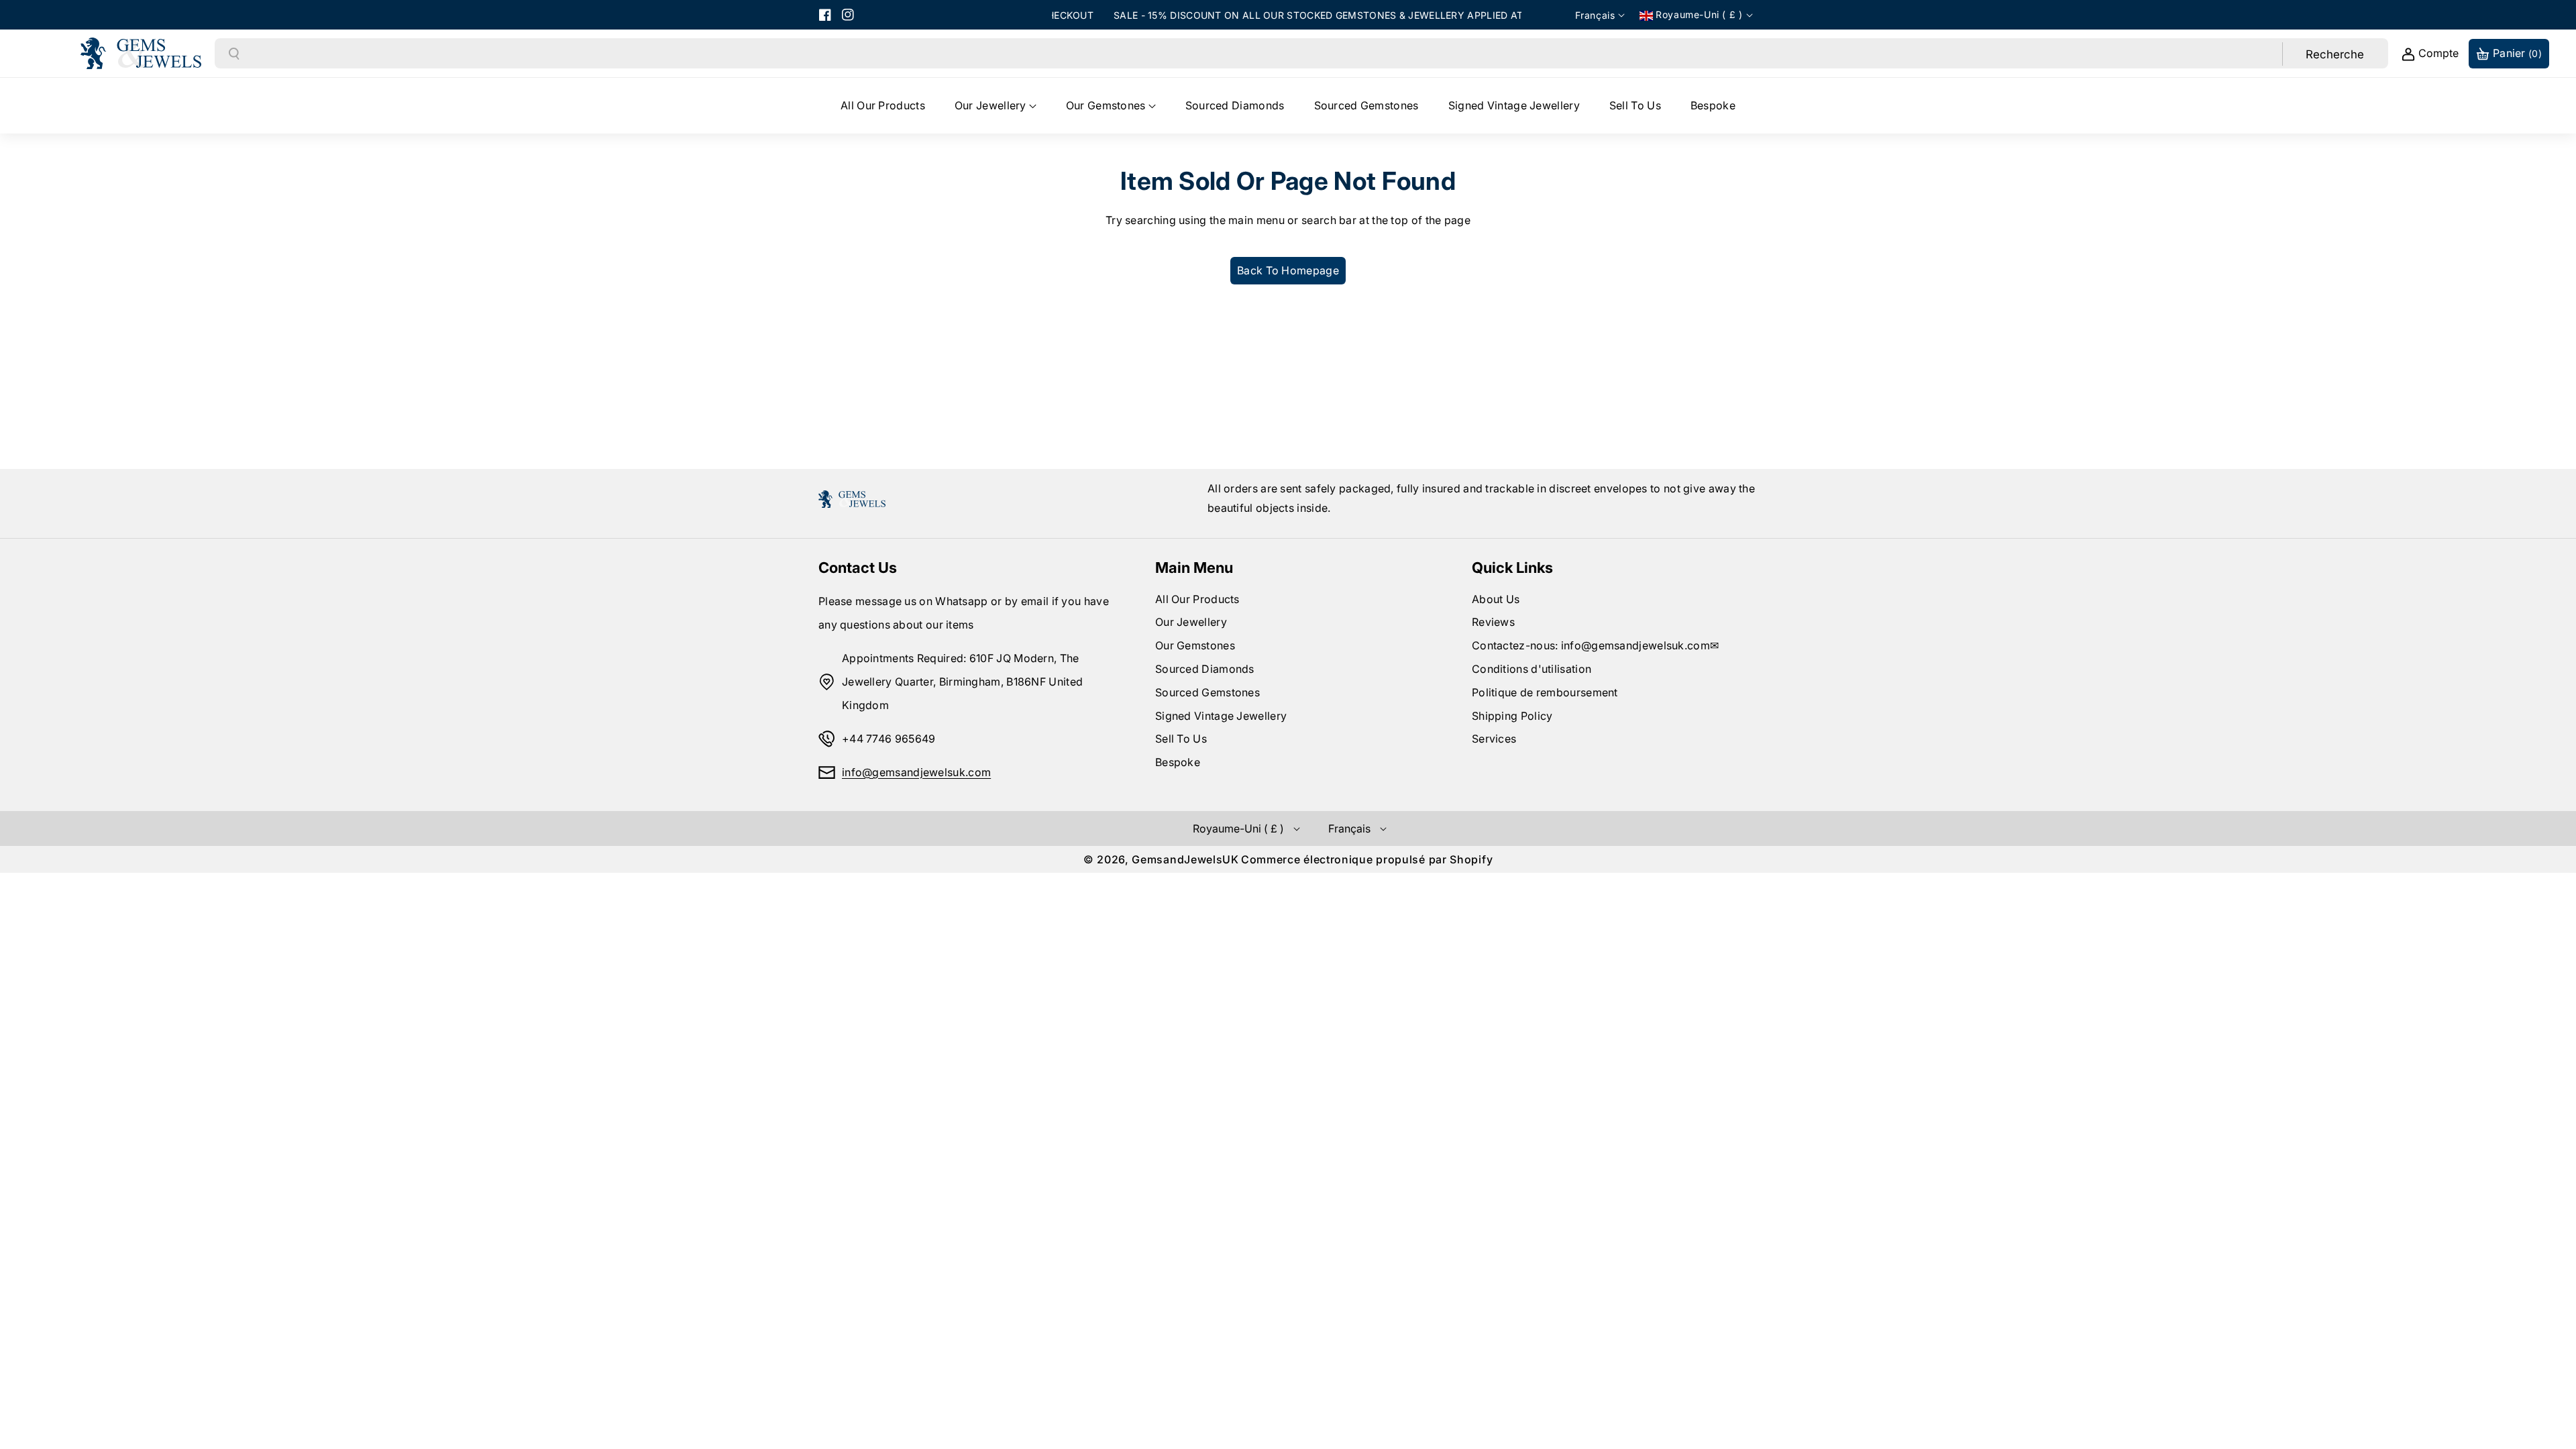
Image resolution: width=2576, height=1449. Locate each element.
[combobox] (1262, 54)
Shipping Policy (1512, 716)
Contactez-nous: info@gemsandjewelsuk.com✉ (1595, 645)
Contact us (858, 568)
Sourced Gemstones (1207, 692)
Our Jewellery (1191, 622)
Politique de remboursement (1545, 692)
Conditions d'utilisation (1532, 669)
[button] (996, 106)
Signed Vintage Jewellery (1221, 716)
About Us (1496, 599)
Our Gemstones (1195, 645)
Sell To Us (1181, 739)
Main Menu (1194, 568)
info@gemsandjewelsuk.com (916, 772)
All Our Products (1197, 599)
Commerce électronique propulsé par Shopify (1367, 859)
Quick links (1512, 568)
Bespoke (1178, 762)
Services (1494, 739)
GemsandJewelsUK (1185, 859)
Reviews (1493, 622)
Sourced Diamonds (1205, 669)
